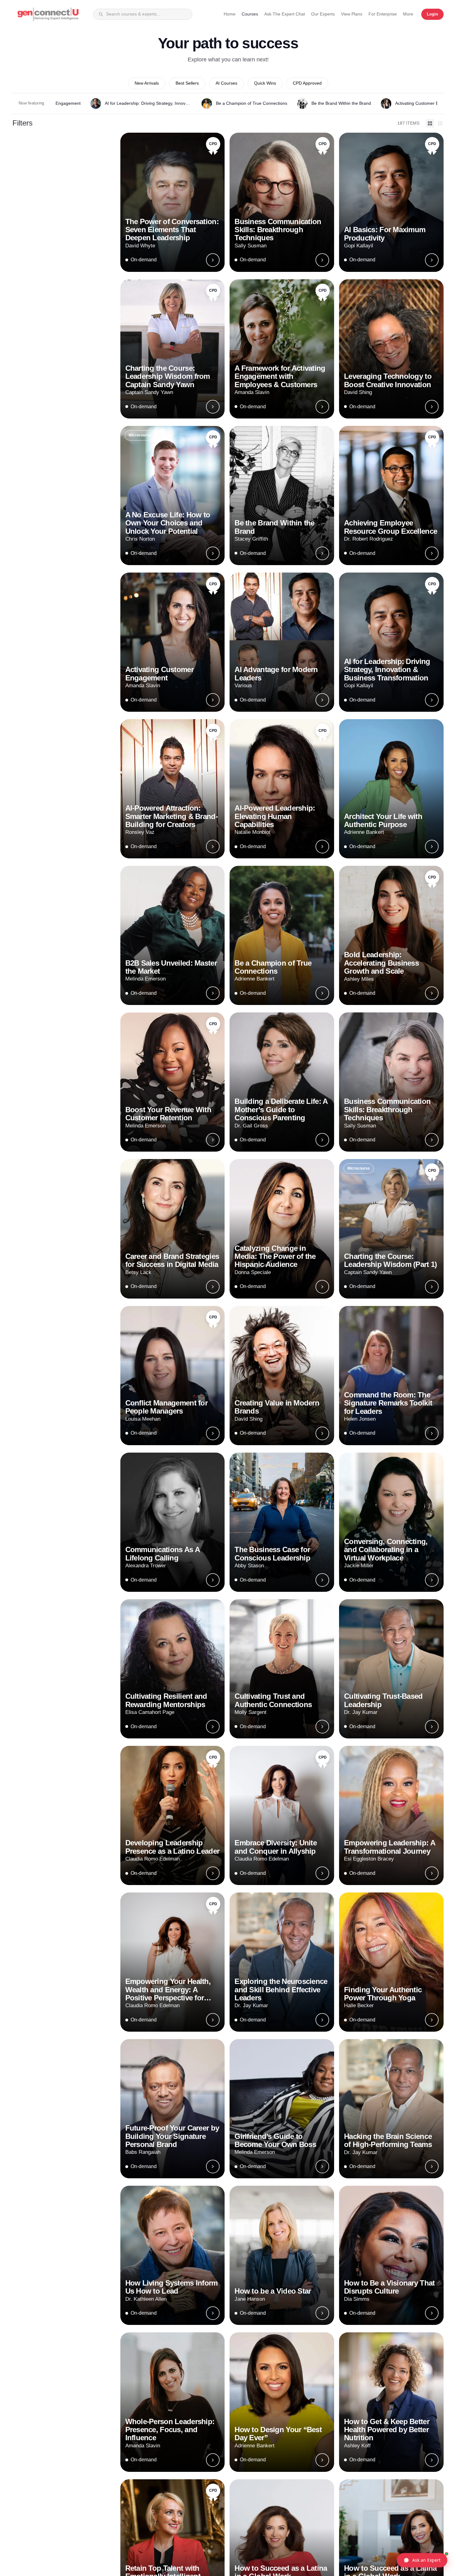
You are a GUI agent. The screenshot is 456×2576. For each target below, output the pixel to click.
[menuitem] (408, 14)
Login (432, 14)
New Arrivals (147, 83)
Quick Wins (265, 83)
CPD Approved (307, 83)
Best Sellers (187, 83)
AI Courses (226, 83)
